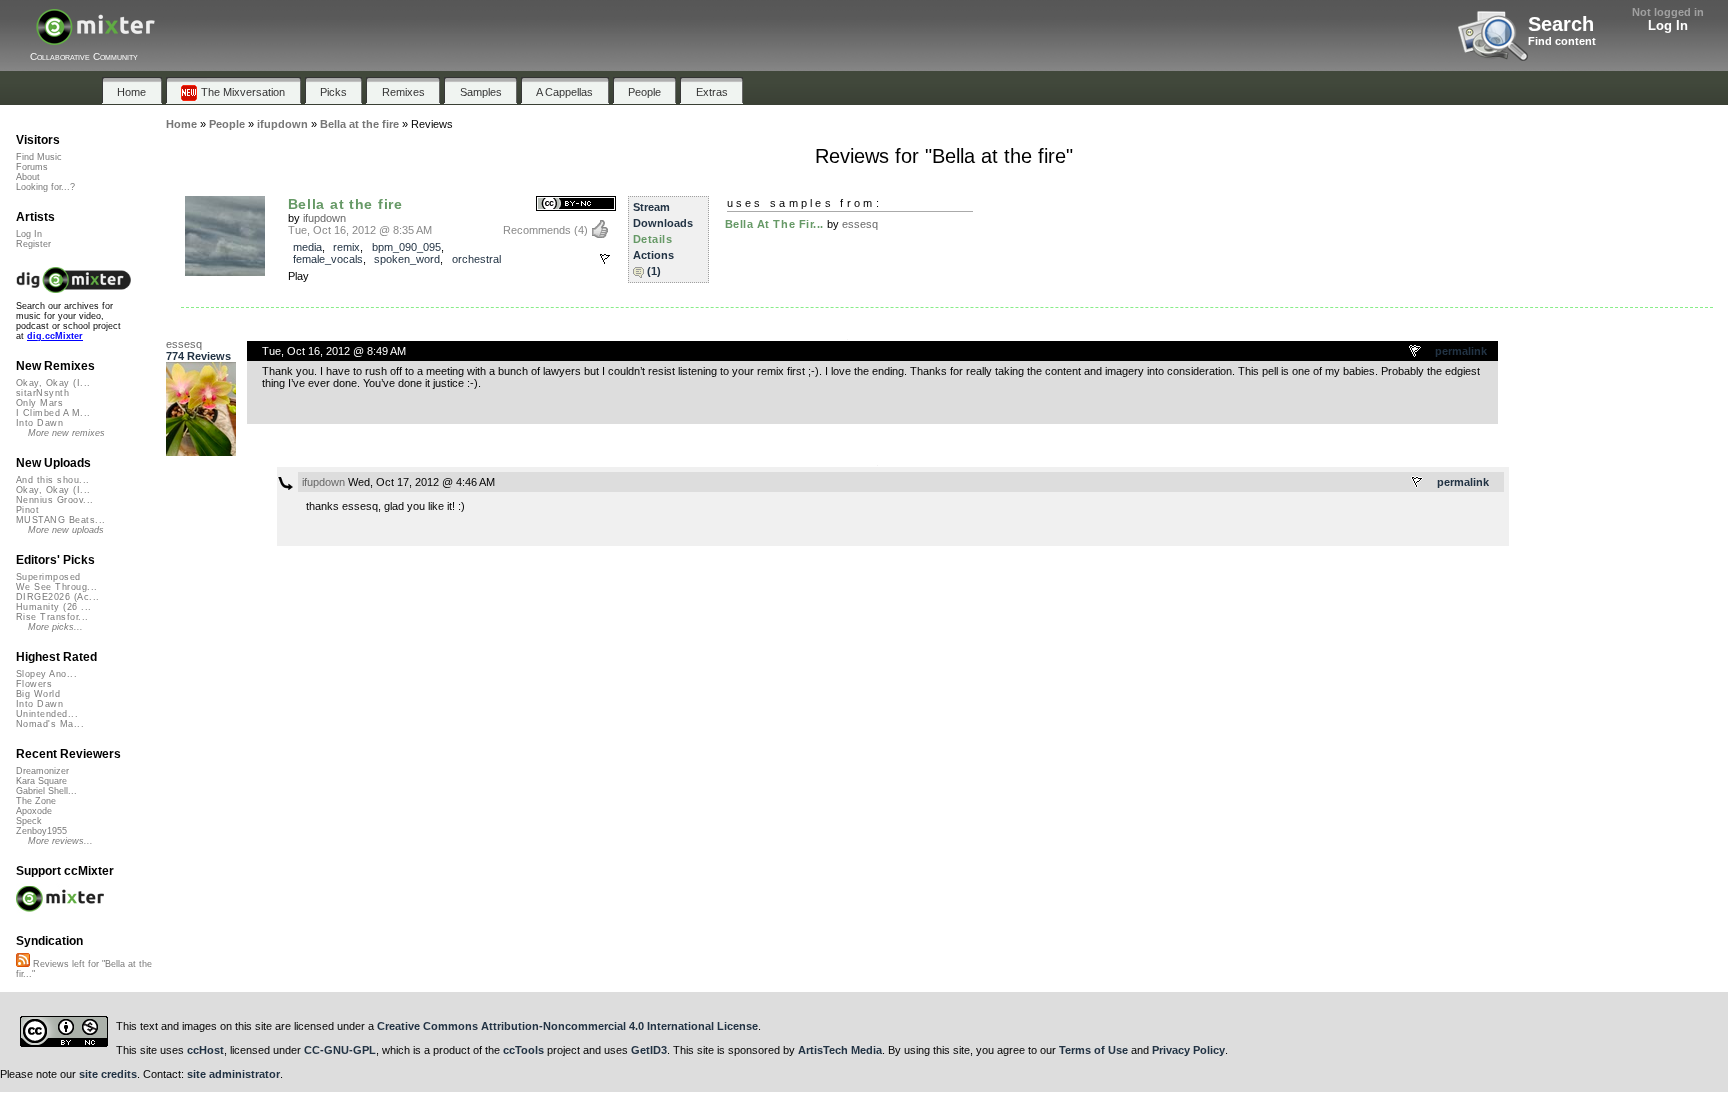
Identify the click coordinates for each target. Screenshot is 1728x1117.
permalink (1461, 351)
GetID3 (649, 1050)
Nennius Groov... (54, 500)
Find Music (39, 157)
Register (33, 244)
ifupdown (324, 218)
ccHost (205, 1050)
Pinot (27, 510)
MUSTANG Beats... (60, 520)
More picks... (55, 627)
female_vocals (328, 259)
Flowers (34, 684)
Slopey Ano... (46, 674)
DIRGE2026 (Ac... (57, 597)
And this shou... (52, 480)
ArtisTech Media (840, 1050)
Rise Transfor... (52, 617)
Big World (38, 694)
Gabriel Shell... (46, 791)
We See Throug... (56, 587)
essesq (860, 224)
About (28, 177)
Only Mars (39, 403)
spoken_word (407, 259)
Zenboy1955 (41, 831)
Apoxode (34, 811)
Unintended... (47, 714)
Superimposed (48, 577)
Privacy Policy (1188, 1050)
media (307, 247)
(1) (654, 271)
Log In (1668, 25)
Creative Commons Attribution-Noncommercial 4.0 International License (567, 1026)
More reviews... (60, 841)
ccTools (523, 1050)
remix (346, 247)
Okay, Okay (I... (53, 383)
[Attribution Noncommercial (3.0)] (576, 204)
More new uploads (66, 530)
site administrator (233, 1074)
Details (653, 239)
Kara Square (41, 781)
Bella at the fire (345, 204)
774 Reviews (198, 356)
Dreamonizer (42, 771)
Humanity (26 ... (53, 607)
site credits (108, 1074)
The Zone (36, 801)
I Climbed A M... (53, 413)
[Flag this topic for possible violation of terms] (1416, 352)
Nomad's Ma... (50, 724)
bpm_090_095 (406, 247)
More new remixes (66, 433)
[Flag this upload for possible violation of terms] (605, 259)
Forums (32, 167)
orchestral (476, 259)
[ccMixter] (95, 37)
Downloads (663, 223)
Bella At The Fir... (774, 224)
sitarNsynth (42, 393)
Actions (653, 255)
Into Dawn (39, 423)
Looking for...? (45, 187)
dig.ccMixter (55, 336)
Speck (29, 821)
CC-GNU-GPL (340, 1050)
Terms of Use (1093, 1050)
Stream (651, 207)
